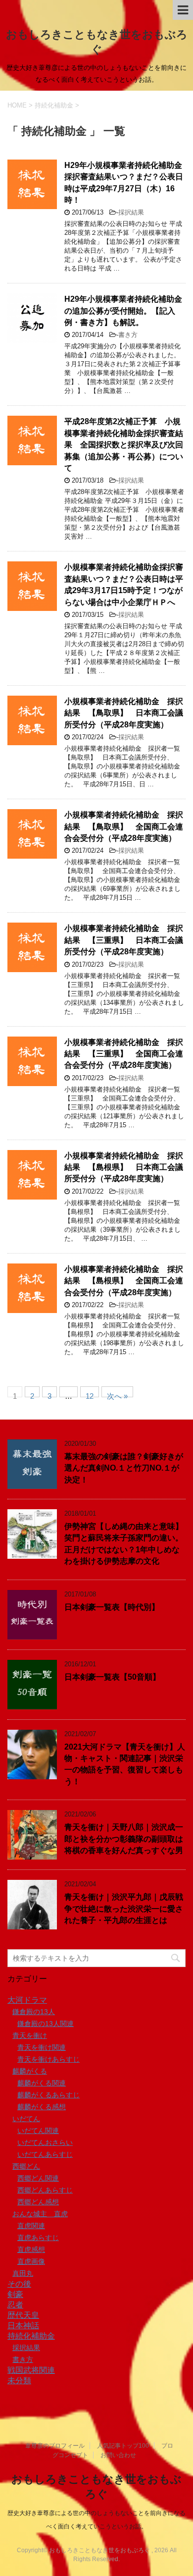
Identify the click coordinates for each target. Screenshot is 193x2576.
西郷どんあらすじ (45, 2190)
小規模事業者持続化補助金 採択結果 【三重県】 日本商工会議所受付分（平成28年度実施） (124, 940)
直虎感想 (31, 2249)
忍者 (15, 2305)
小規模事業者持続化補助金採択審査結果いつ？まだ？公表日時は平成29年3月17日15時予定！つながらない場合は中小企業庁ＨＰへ (124, 584)
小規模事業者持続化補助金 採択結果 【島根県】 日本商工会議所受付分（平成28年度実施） (124, 1167)
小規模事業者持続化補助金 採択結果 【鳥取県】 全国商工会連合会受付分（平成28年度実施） (124, 826)
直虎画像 (31, 2261)
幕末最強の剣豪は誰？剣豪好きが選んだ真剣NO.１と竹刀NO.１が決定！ (124, 1468)
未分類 (19, 2381)
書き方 (128, 335)
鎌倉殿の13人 (34, 2012)
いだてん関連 (38, 2131)
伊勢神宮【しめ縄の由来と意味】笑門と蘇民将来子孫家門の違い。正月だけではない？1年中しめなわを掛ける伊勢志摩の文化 (124, 1544)
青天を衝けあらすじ (48, 2059)
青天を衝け (30, 2035)
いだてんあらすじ (45, 2154)
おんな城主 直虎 (40, 2214)
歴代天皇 (23, 2315)
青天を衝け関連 (42, 2047)
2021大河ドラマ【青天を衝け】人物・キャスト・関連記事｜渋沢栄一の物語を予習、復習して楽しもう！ (125, 1764)
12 (90, 1395)
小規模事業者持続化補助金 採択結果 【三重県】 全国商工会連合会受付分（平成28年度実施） (124, 1054)
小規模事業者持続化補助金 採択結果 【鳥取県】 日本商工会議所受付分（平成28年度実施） (124, 713)
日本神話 (23, 2326)
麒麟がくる (30, 2071)
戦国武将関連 (31, 2370)
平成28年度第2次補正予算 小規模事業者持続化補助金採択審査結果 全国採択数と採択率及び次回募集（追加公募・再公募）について (124, 445)
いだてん (26, 2119)
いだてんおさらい (45, 2142)
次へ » (117, 1395)
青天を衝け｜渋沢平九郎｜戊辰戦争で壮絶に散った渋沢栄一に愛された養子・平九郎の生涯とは (124, 1909)
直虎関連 (31, 2226)
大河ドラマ (27, 2000)
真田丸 (23, 2273)
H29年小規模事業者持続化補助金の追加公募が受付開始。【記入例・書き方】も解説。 (123, 311)
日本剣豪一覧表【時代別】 (112, 1607)
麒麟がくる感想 (42, 2107)
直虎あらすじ (38, 2238)
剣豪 (15, 2294)
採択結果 (131, 212)
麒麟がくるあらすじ (48, 2095)
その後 (19, 2284)
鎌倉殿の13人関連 (46, 2024)
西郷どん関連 (38, 2178)
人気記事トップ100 (123, 2446)
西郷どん (26, 2166)
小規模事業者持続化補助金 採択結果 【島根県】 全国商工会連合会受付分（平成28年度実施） (124, 1281)
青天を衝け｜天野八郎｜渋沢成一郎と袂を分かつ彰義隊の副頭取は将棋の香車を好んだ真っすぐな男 (124, 1839)
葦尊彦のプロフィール (55, 2446)
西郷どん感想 (38, 2202)
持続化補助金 (31, 2336)
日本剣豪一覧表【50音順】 (112, 1677)
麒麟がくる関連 (42, 2083)
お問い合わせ (118, 2455)
